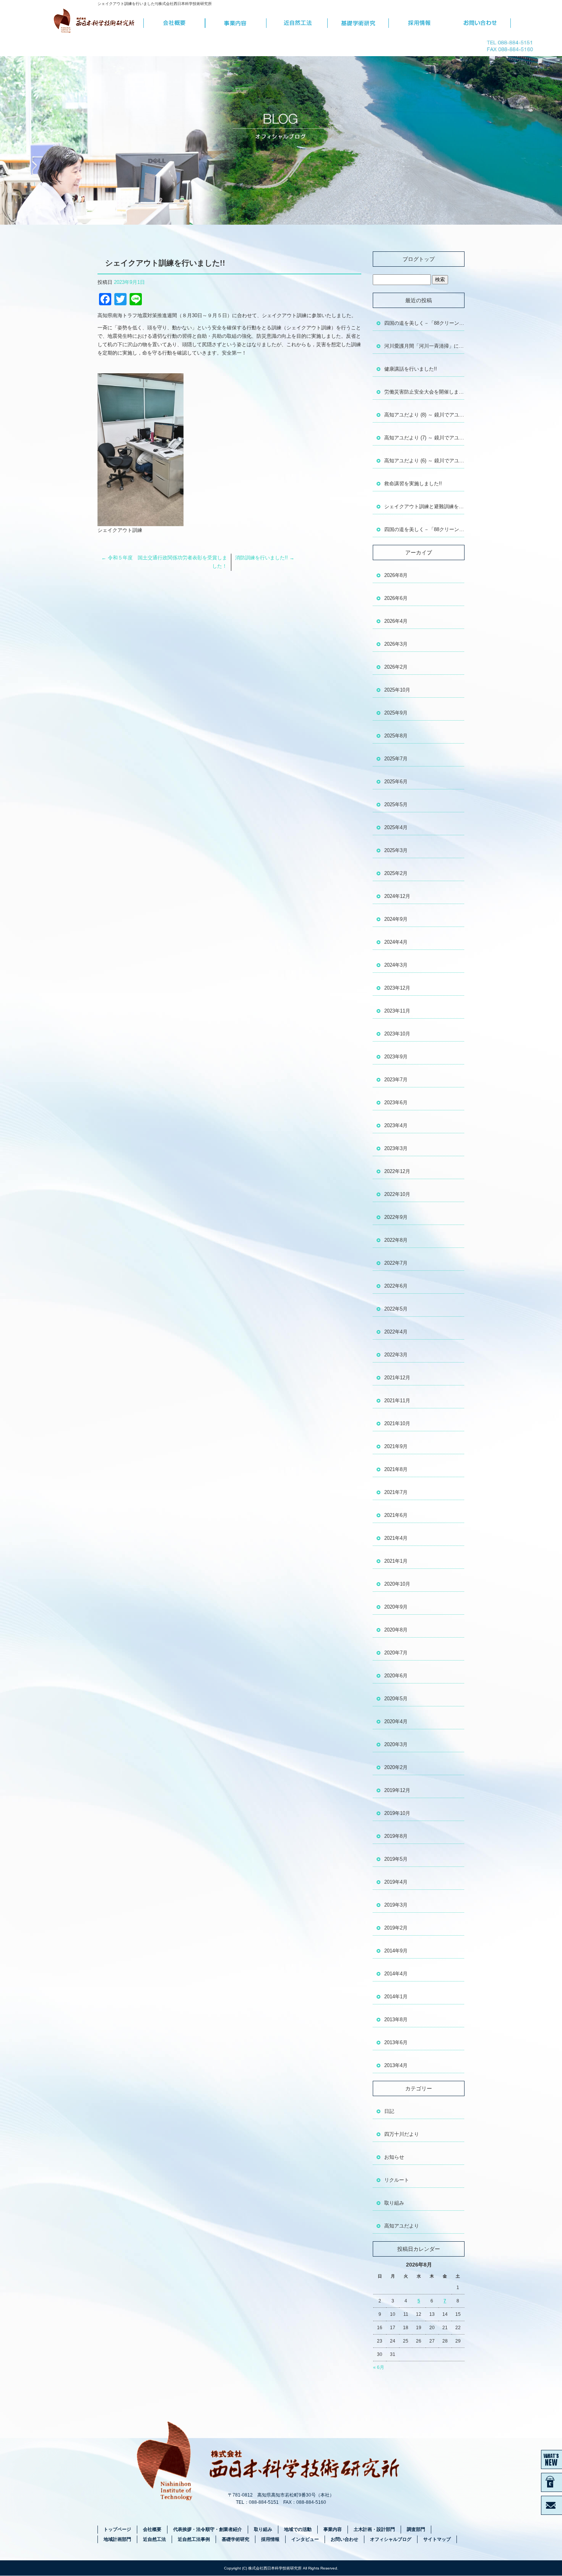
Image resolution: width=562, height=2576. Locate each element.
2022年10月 (397, 1194)
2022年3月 (396, 1355)
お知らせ (394, 2157)
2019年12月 (397, 1790)
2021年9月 (396, 1446)
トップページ (97, 23)
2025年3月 (396, 850)
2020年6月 (396, 1676)
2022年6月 (396, 1286)
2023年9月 (396, 1057)
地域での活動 (298, 2529)
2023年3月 (396, 1148)
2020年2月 (396, 1767)
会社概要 (174, 23)
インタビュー (305, 2539)
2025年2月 (396, 873)
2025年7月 (396, 759)
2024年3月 (396, 965)
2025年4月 (396, 827)
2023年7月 (396, 1080)
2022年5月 (396, 1309)
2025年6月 (396, 782)
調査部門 (416, 2529)
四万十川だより (402, 2134)
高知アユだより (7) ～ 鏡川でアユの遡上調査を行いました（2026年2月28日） (424, 438)
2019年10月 (397, 1813)
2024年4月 (396, 942)
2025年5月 (396, 804)
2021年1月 (396, 1561)
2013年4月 (396, 2065)
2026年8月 (396, 575)
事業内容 (236, 23)
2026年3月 (396, 644)
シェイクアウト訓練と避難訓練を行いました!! (424, 506)
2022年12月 (397, 1171)
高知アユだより (402, 2226)
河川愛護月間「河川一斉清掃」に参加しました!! (424, 346)
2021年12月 (397, 1378)
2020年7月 (396, 1653)
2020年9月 (396, 1607)
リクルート (397, 2180)
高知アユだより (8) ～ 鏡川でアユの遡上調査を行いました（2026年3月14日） (424, 415)
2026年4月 (396, 621)
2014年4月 (396, 1974)
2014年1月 (396, 1997)
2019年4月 (396, 1882)
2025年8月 (396, 736)
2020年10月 (397, 1584)
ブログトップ (419, 259)
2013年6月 (396, 2042)
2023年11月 (397, 1011)
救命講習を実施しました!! (413, 484)
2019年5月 (396, 1859)
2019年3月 (396, 1905)
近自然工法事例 (194, 2539)
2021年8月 (396, 1469)
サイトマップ (437, 2539)
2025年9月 (396, 713)
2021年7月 (396, 1492)
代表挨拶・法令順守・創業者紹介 (208, 2529)
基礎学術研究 (358, 23)
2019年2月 (396, 1928)
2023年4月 (396, 1125)
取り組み (394, 2203)
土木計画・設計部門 (374, 2529)
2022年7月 (396, 1263)
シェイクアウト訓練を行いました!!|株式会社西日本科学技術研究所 (155, 4)
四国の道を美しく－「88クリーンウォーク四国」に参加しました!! (424, 323)
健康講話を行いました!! (411, 369)
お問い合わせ (480, 23)
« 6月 (379, 2367)
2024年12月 (397, 896)
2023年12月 (397, 988)
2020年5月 (396, 1699)
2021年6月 (396, 1515)
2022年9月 (396, 1217)
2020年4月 (396, 1721)
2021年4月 (396, 1538)
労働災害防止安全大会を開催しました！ (424, 392)
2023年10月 (397, 1034)
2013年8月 (396, 2019)
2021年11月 (397, 1401)
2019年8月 (396, 1836)
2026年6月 (396, 598)
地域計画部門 (117, 2539)
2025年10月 (397, 690)
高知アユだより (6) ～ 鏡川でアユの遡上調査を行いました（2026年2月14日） (424, 461)
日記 (389, 2111)
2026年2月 (396, 667)
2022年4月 (396, 1332)
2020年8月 (396, 1630)
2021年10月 (397, 1423)
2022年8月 (396, 1240)
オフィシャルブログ (391, 2539)
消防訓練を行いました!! (265, 558)
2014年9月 (396, 1951)
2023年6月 (396, 1102)
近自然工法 (297, 23)
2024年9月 (396, 919)
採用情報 (419, 23)
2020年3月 (396, 1744)
